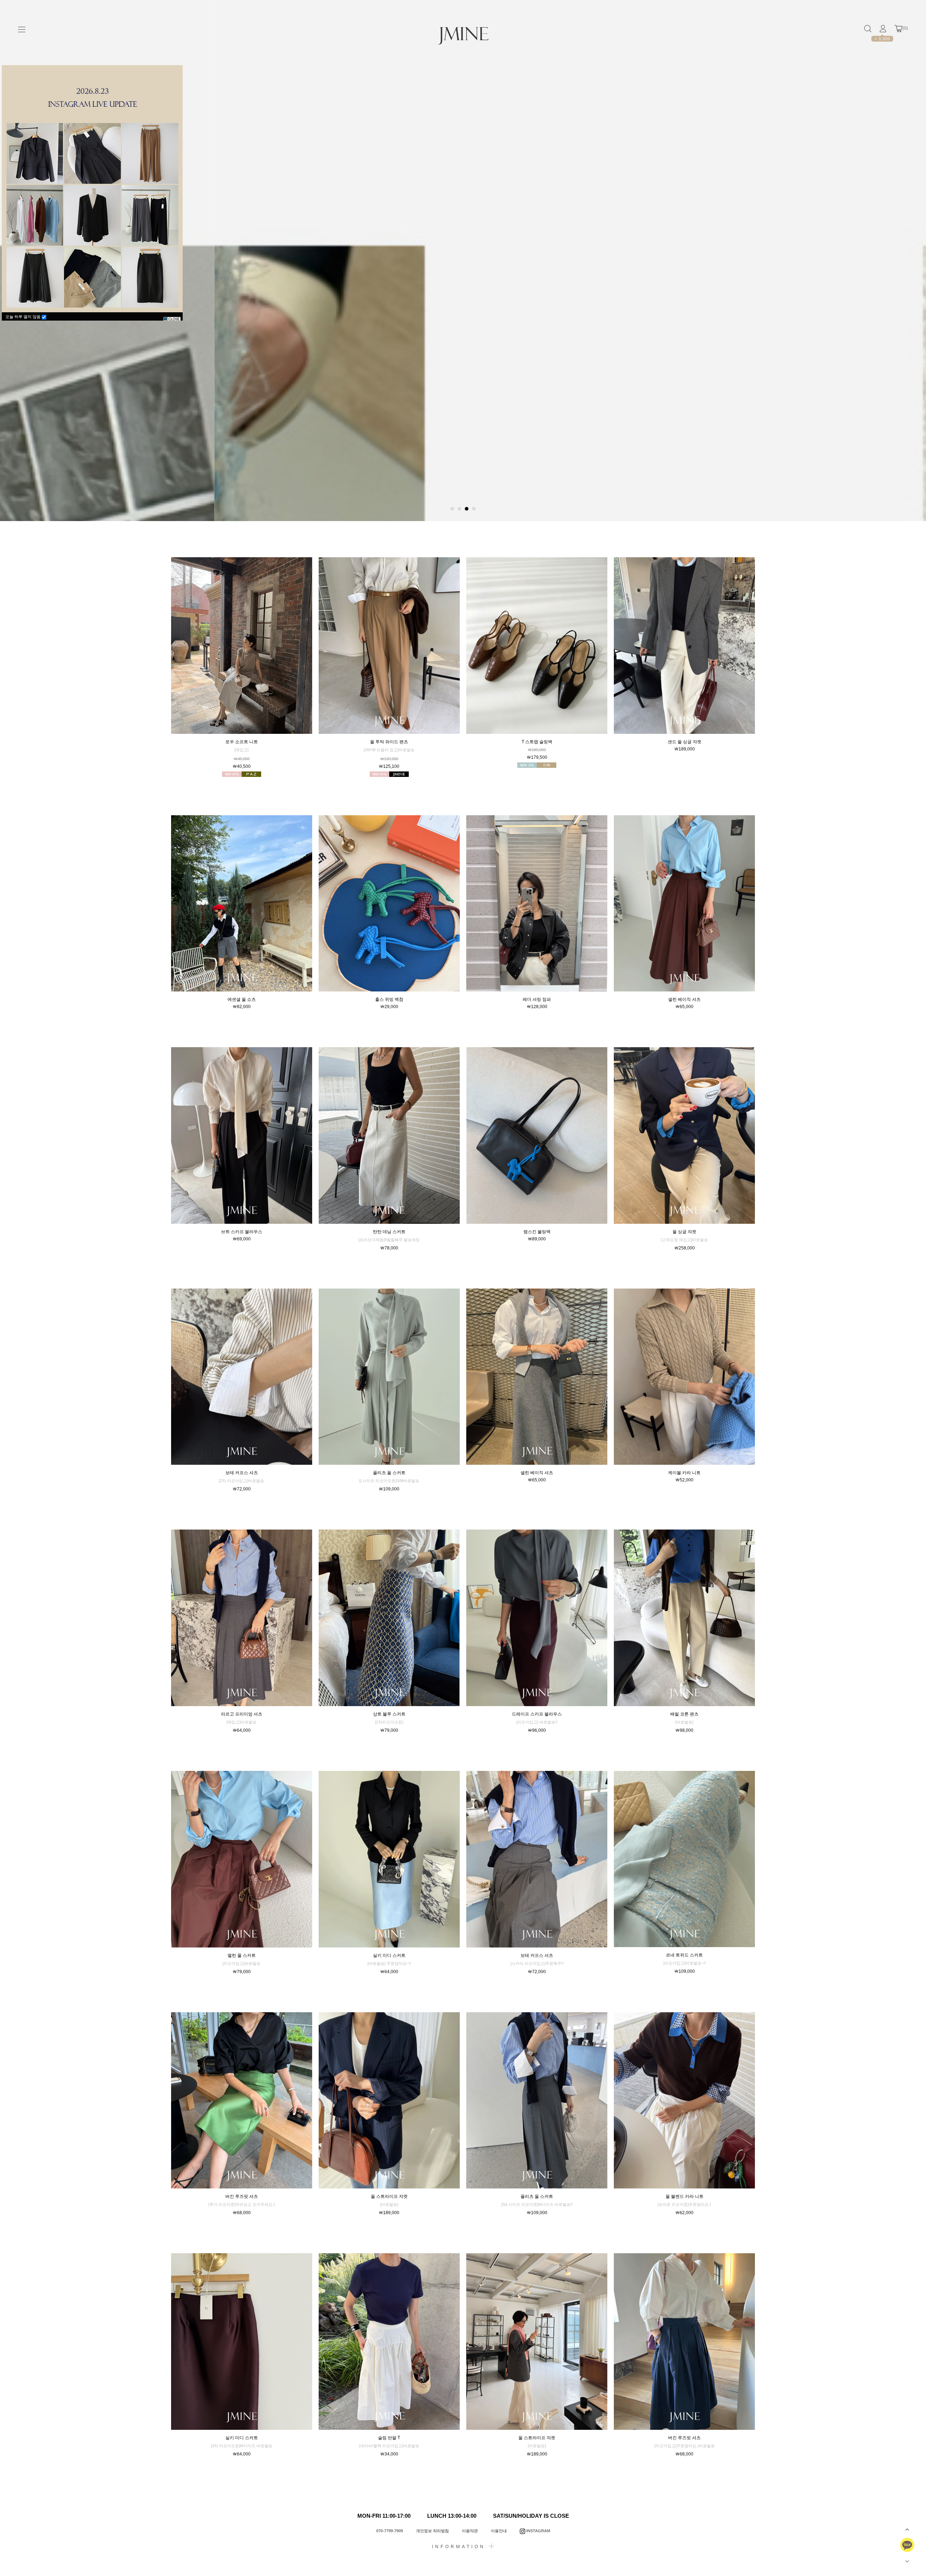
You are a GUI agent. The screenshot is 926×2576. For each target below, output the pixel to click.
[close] (172, 319)
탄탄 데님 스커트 (389, 1232)
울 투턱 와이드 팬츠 (389, 742)
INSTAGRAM (538, 2531)
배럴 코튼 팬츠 (684, 1714)
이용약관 (470, 2531)
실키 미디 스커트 (389, 1955)
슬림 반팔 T (389, 2438)
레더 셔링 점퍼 (537, 999)
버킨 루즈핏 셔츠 (242, 2196)
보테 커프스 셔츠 (242, 1473)
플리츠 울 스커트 (389, 1473)
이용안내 (499, 2531)
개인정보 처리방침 (432, 2531)
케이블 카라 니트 (684, 1473)
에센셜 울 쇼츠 (242, 999)
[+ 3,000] (883, 29)
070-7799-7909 (390, 2531)
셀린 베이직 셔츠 (684, 999)
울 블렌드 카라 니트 (685, 2196)
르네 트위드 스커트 (684, 1955)
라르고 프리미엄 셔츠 (242, 1714)
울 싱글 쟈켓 (684, 1232)
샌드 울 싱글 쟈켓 (685, 742)
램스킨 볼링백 (537, 1232)
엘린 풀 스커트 (242, 1955)
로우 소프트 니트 (242, 742)
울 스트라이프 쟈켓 (389, 2196)
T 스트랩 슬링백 (537, 742)
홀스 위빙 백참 (389, 999)
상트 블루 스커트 (389, 1714)
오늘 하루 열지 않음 (24, 317)
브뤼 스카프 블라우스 (242, 1232)
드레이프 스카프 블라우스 (537, 1714)
